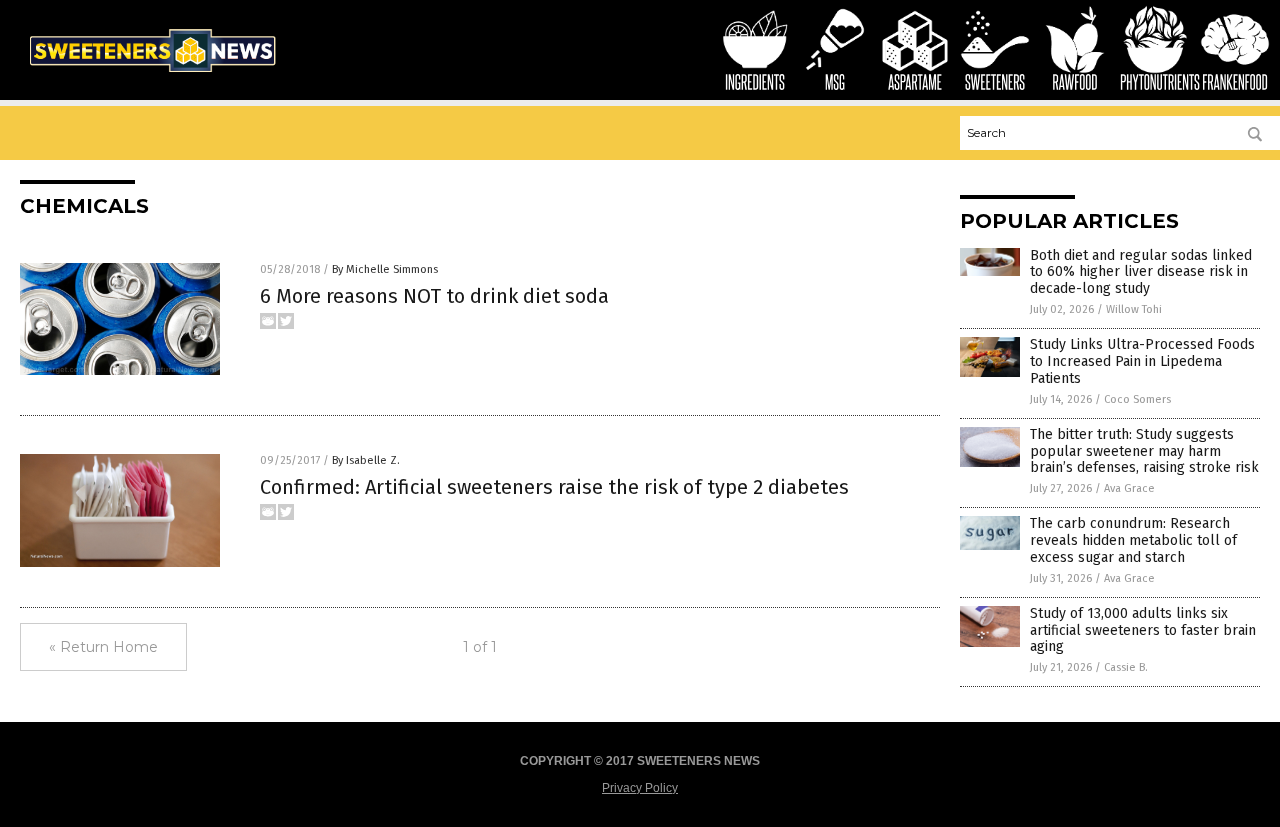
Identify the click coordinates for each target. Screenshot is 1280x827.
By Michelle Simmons (385, 269)
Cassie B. (1126, 667)
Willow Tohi (1134, 309)
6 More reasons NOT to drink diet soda (434, 296)
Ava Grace (1129, 488)
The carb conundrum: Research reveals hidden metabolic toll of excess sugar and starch (1133, 540)
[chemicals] (152, 76)
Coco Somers (1137, 399)
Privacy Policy (640, 788)
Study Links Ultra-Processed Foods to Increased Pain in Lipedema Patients (1142, 361)
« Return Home (103, 647)
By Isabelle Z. (366, 460)
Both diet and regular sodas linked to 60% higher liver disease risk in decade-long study (1141, 272)
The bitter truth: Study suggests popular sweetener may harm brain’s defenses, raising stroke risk (1144, 451)
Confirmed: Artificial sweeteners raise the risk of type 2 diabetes (554, 487)
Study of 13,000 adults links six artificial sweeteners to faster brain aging (1143, 630)
